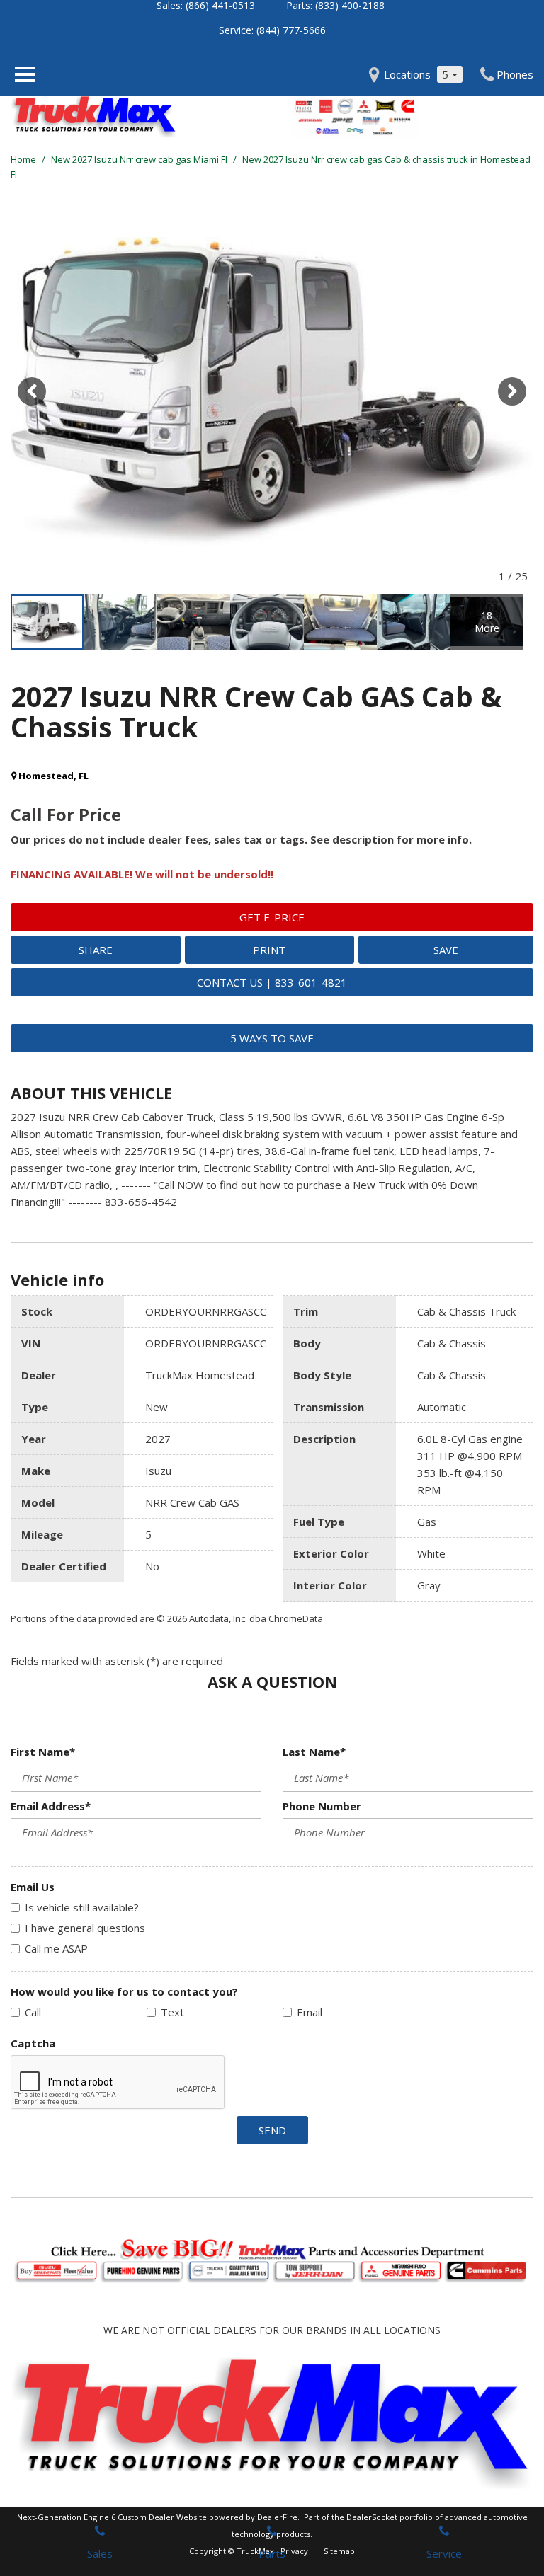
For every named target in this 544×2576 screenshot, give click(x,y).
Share (96, 950)
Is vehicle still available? (82, 1907)
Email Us (33, 1887)
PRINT (269, 950)
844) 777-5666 (293, 30)
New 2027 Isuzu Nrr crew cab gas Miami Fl (140, 159)
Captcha (33, 2043)
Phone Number (322, 1806)
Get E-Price (272, 917)
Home (24, 159)
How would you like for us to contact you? (124, 1991)
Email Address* (51, 1806)
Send (272, 2130)
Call (33, 2012)
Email (310, 2012)
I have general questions (85, 1928)
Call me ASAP (56, 1948)
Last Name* (314, 1752)
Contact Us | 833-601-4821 (272, 982)
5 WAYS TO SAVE (272, 1038)
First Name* (43, 1752)
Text (172, 2012)
